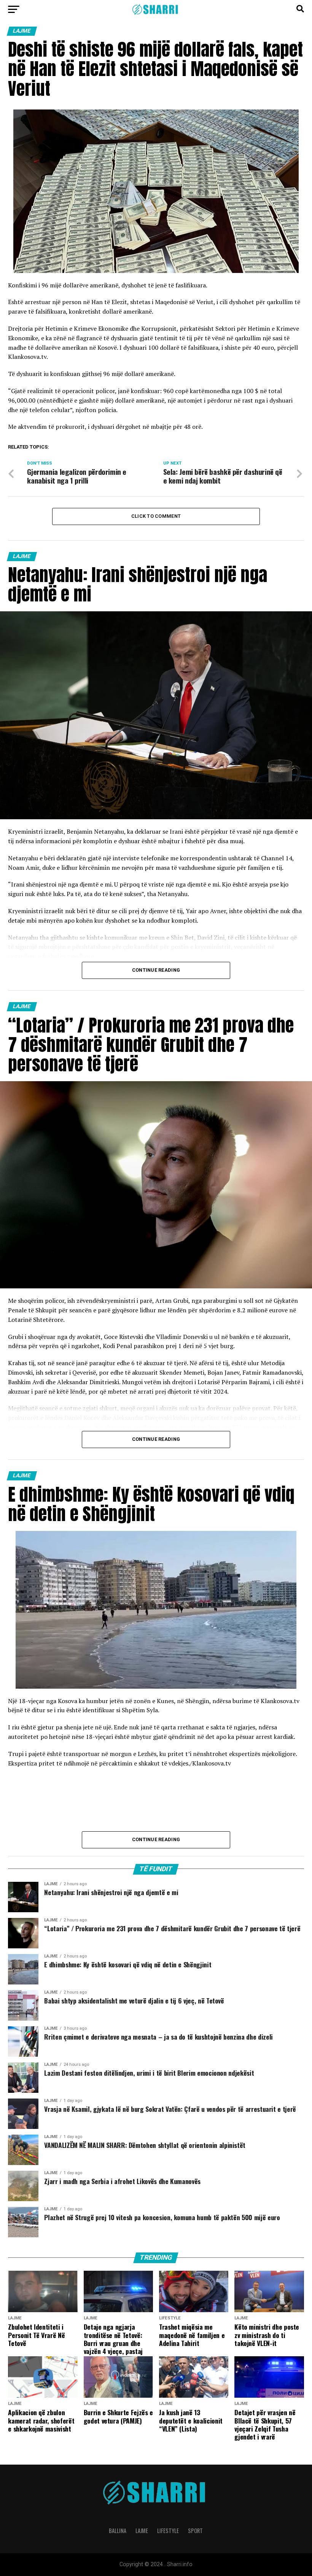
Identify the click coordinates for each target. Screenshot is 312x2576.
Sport (195, 2531)
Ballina (118, 2531)
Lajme (142, 2531)
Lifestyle (168, 2531)
